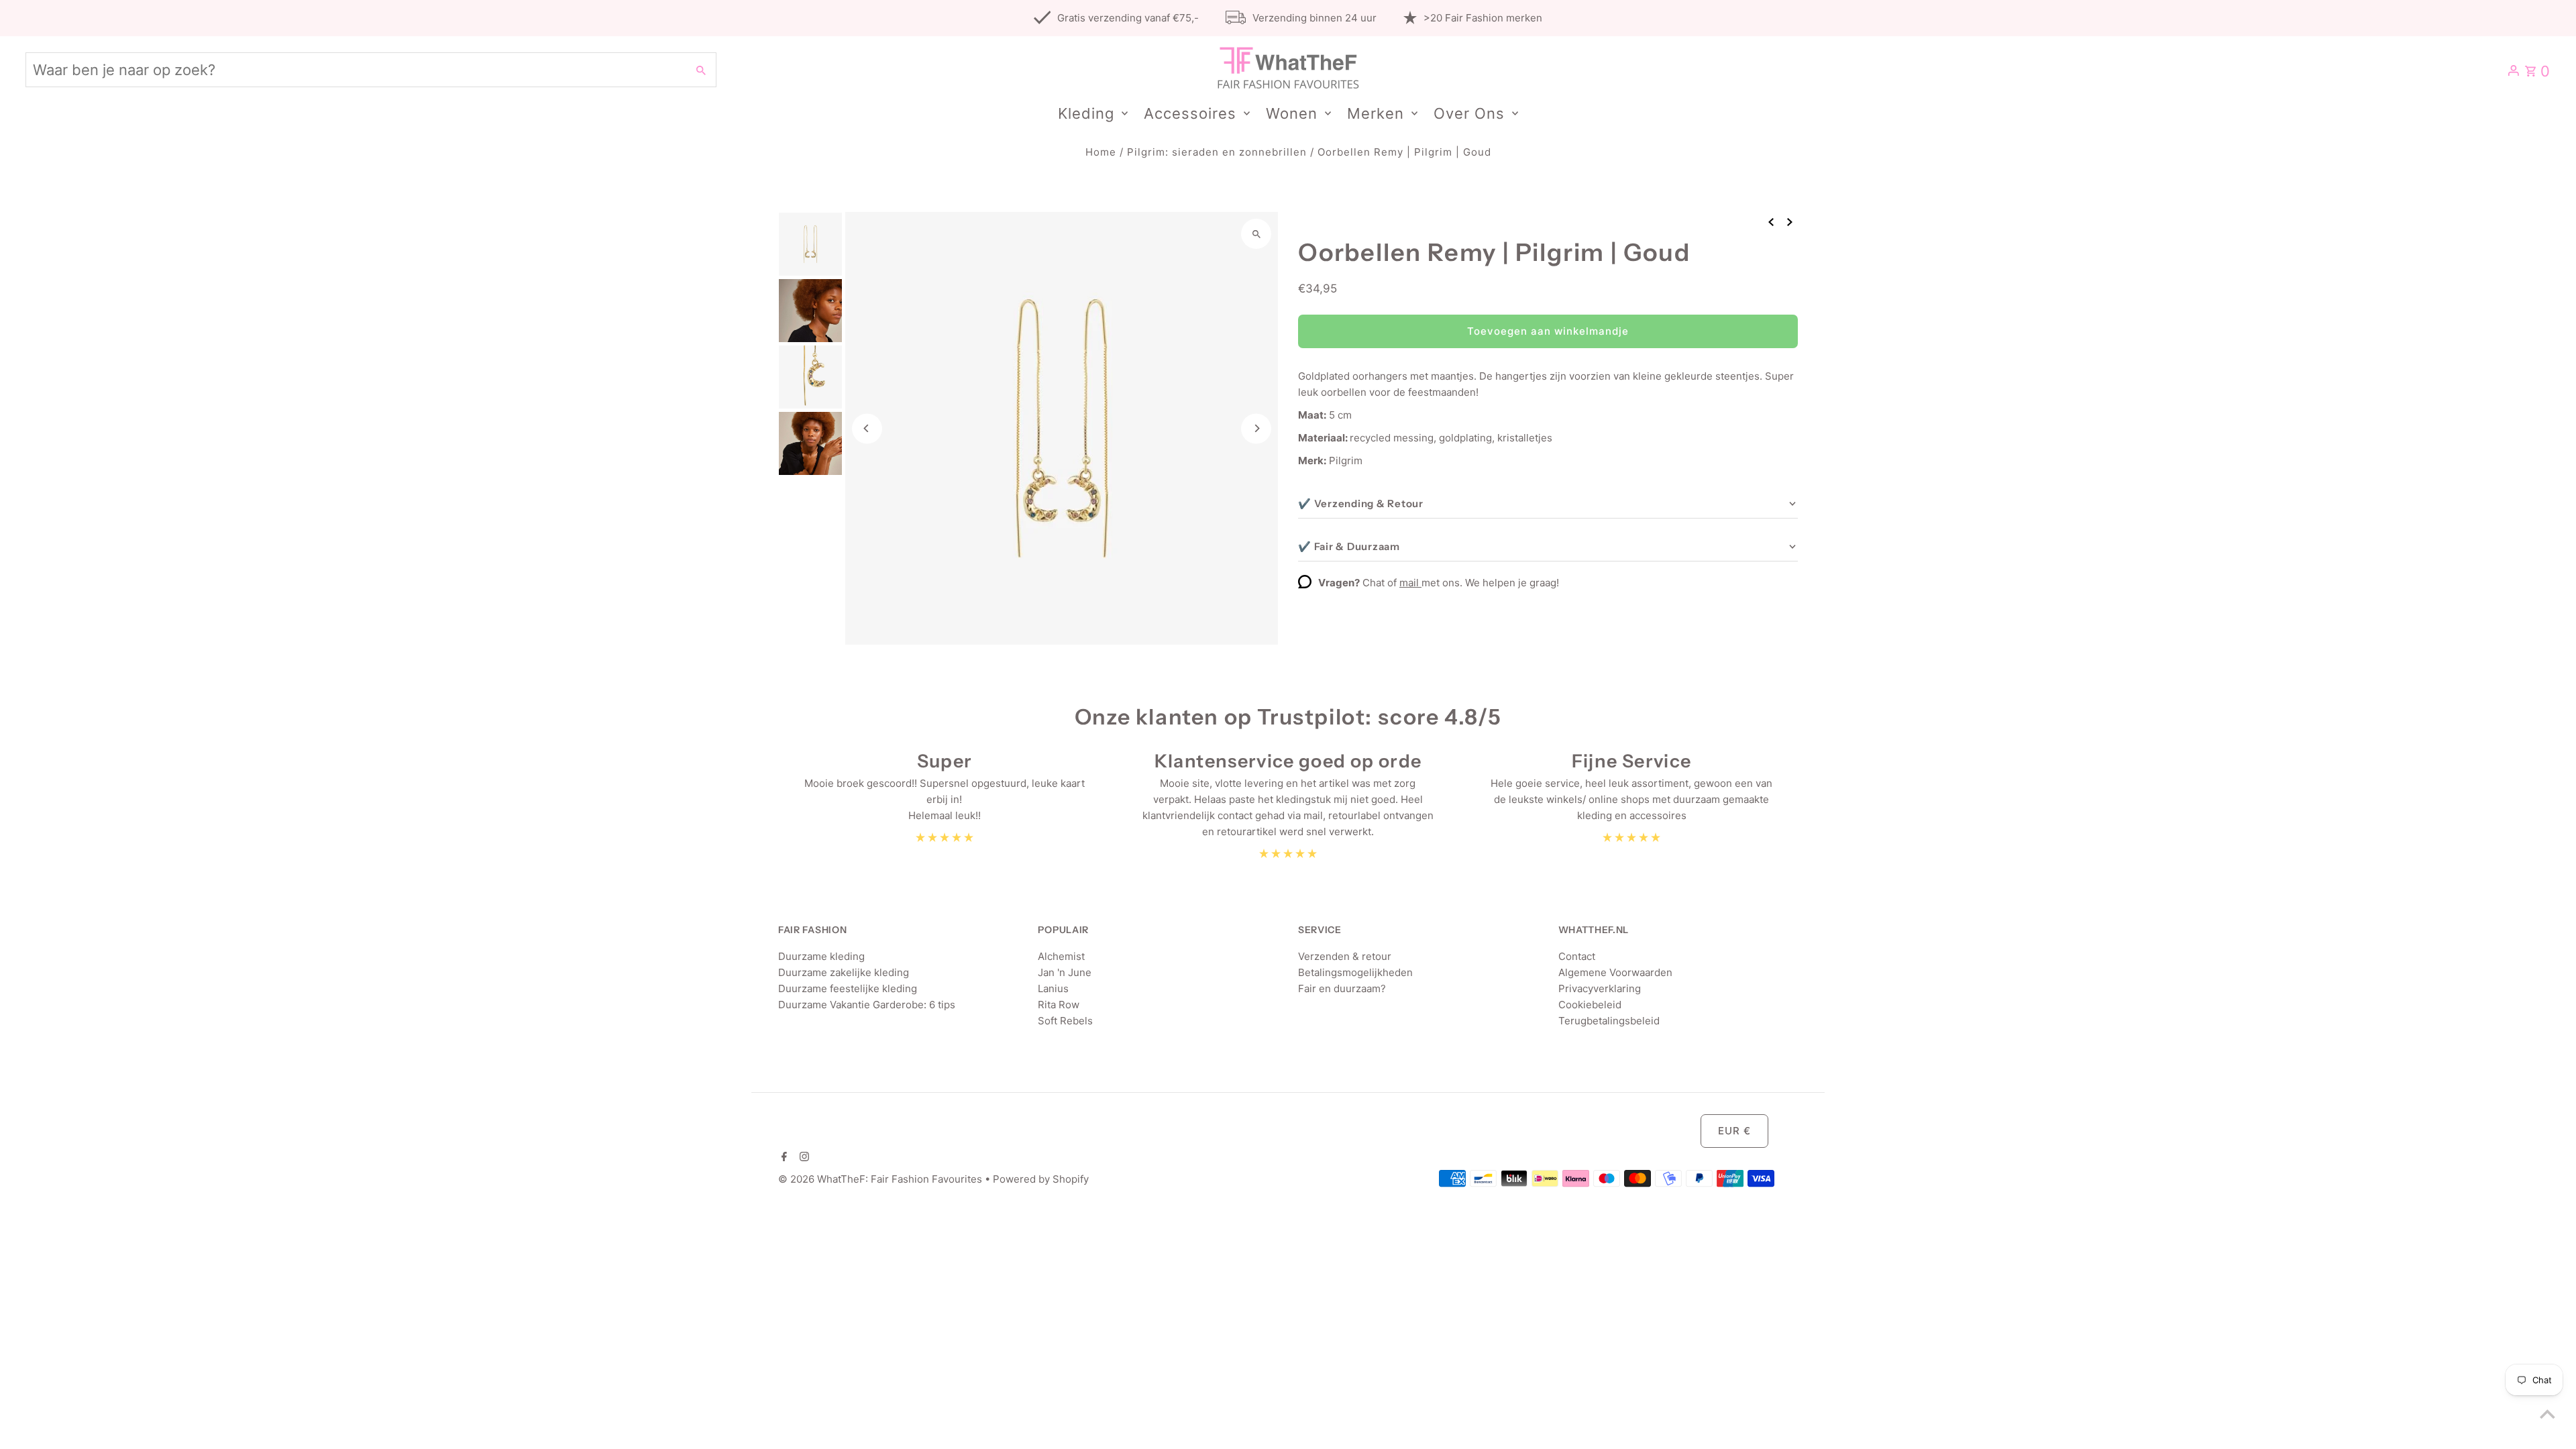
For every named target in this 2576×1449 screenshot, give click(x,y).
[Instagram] (803, 1158)
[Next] (1256, 428)
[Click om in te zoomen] (1256, 234)
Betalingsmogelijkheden (1355, 972)
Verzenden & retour (1345, 956)
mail (1410, 583)
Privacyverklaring (1600, 988)
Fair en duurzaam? (1342, 988)
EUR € (1734, 1131)
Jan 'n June (1065, 972)
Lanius (1053, 988)
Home (1101, 152)
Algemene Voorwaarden (1615, 972)
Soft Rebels (1065, 1021)
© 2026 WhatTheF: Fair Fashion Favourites (881, 1179)
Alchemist (1061, 956)
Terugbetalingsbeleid (1609, 1021)
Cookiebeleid (1590, 1005)
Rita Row (1059, 1005)
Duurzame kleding (821, 956)
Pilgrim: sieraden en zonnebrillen (1217, 152)
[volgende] (1790, 221)
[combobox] (355, 70)
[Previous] (867, 428)
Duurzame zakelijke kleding (844, 972)
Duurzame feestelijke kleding (848, 988)
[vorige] (1771, 221)
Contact (1577, 956)
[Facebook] (783, 1158)
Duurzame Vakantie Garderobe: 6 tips (867, 1005)
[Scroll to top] (2547, 1414)
